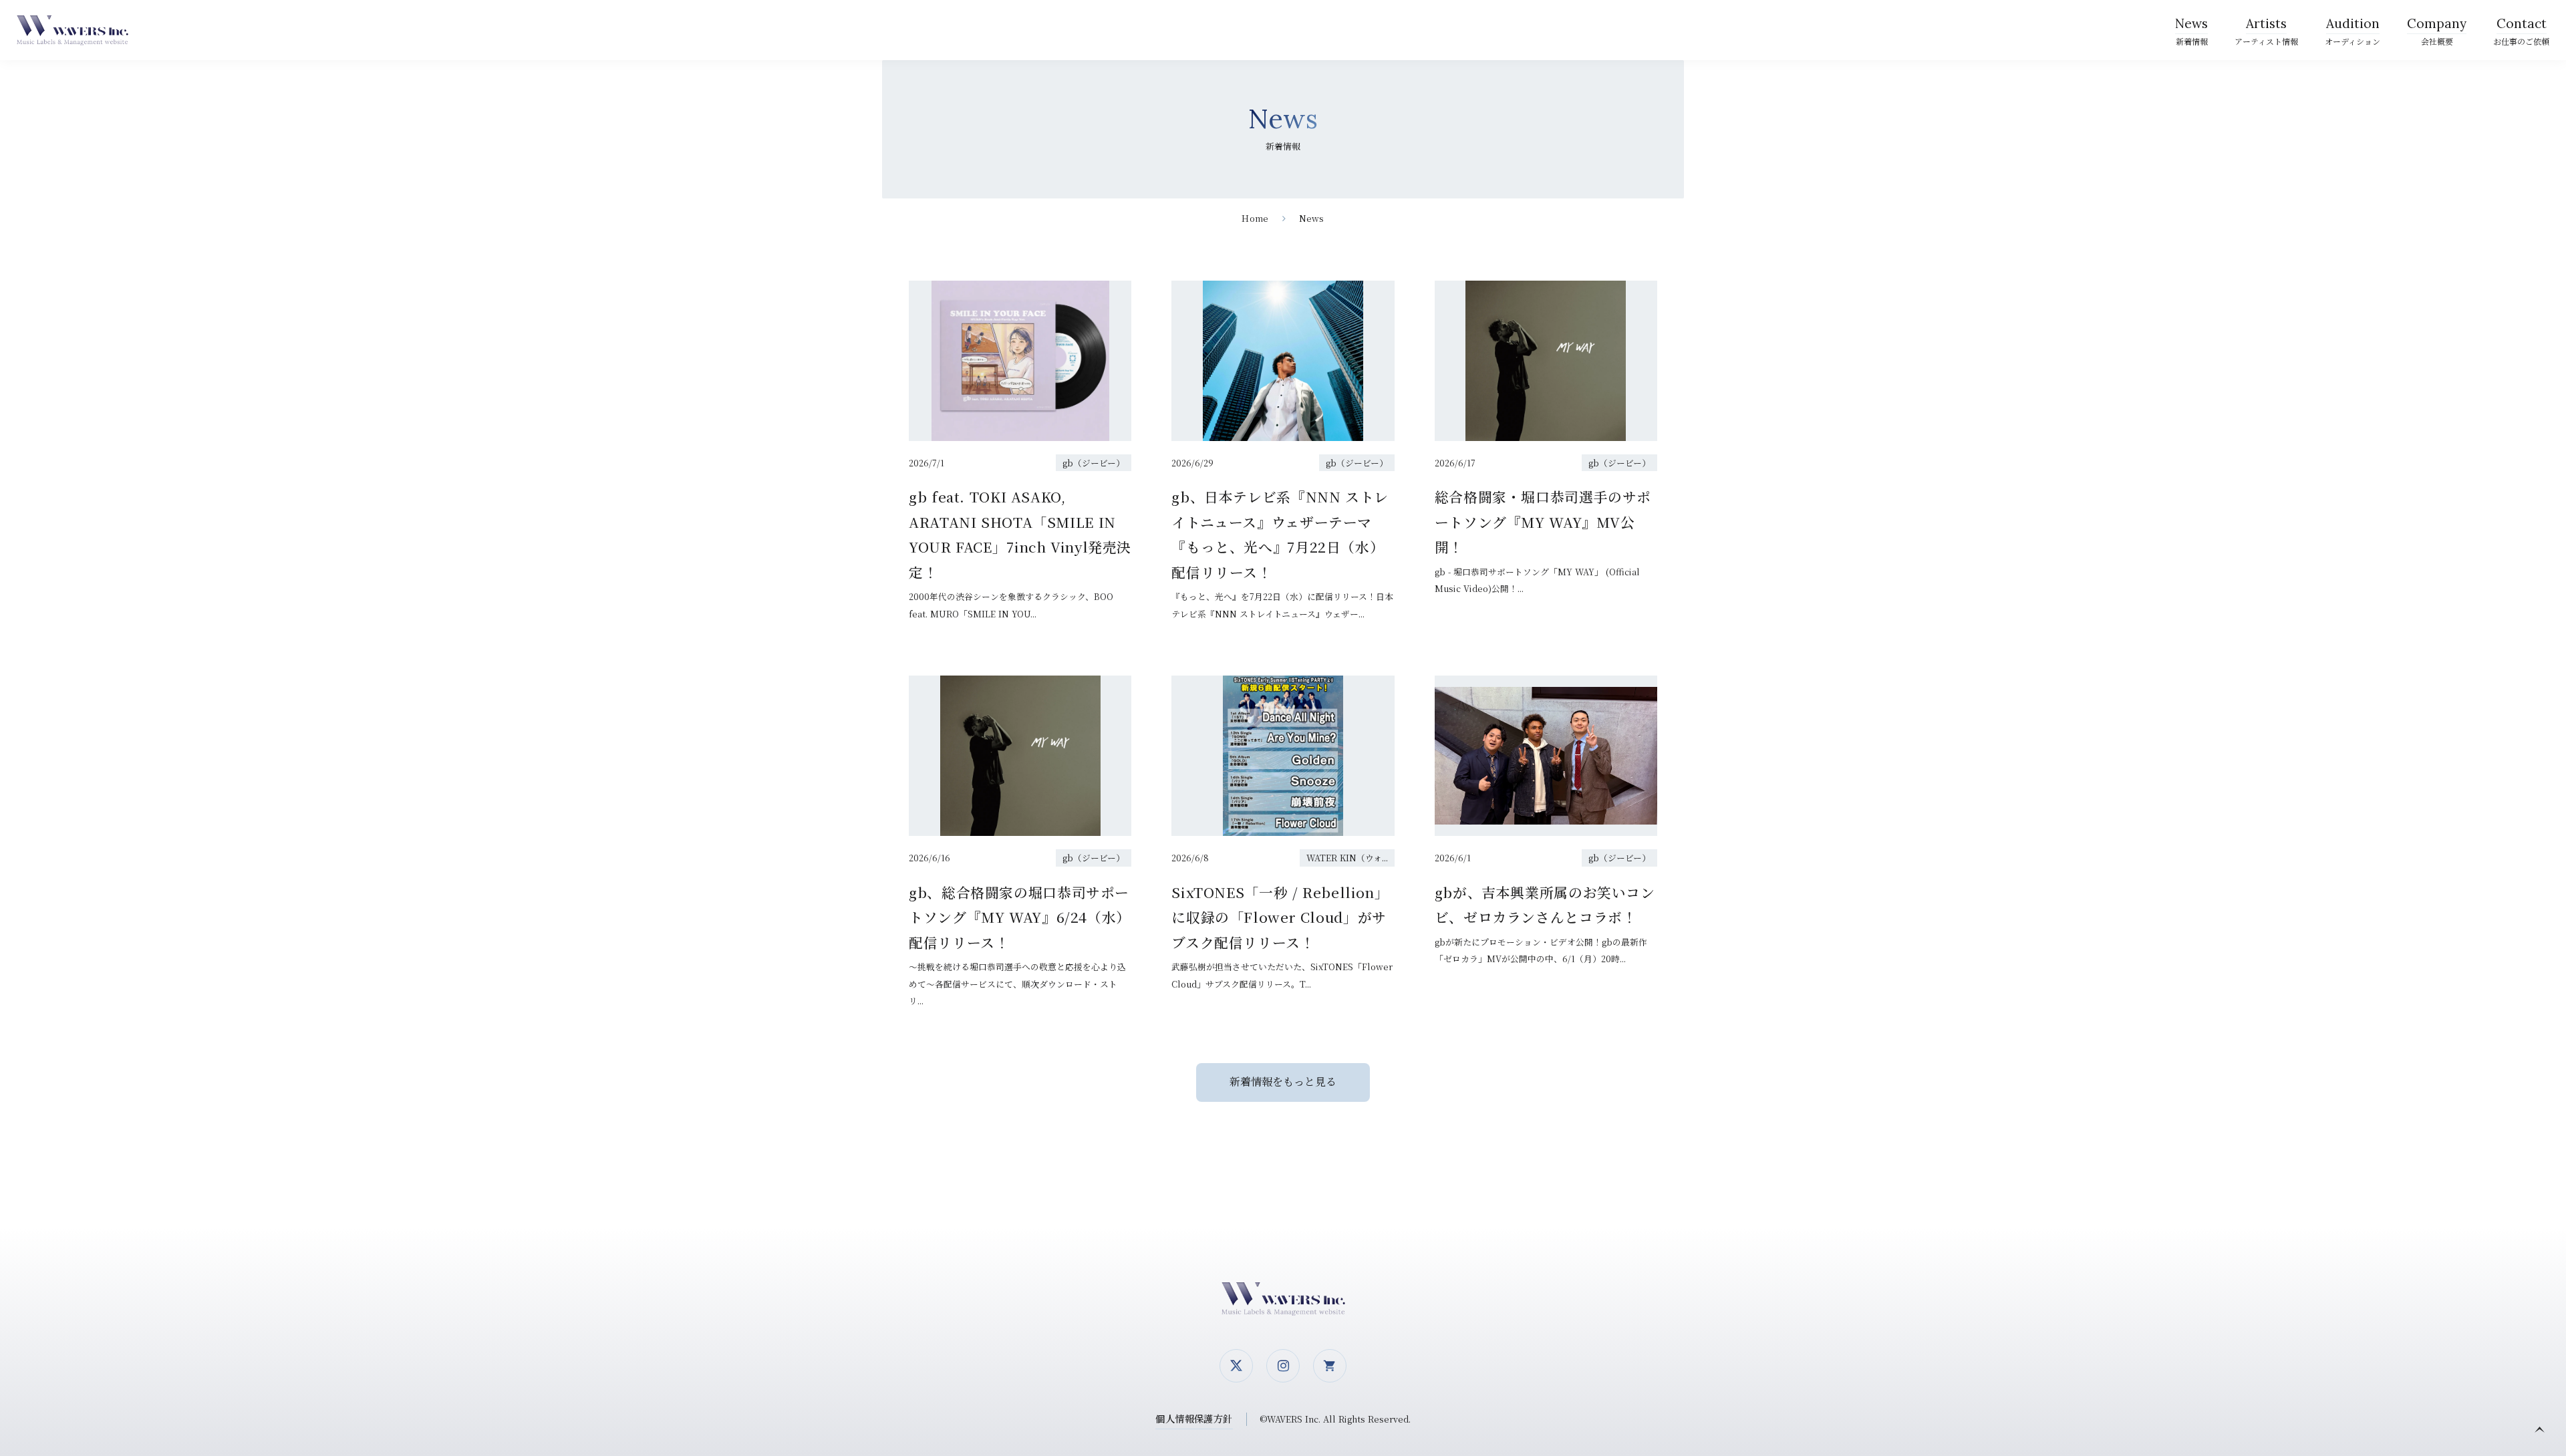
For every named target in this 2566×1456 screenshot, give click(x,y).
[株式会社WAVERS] (77, 30)
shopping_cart (1330, 1366)
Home (1255, 218)
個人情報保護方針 (1194, 1418)
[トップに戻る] (2539, 1429)
